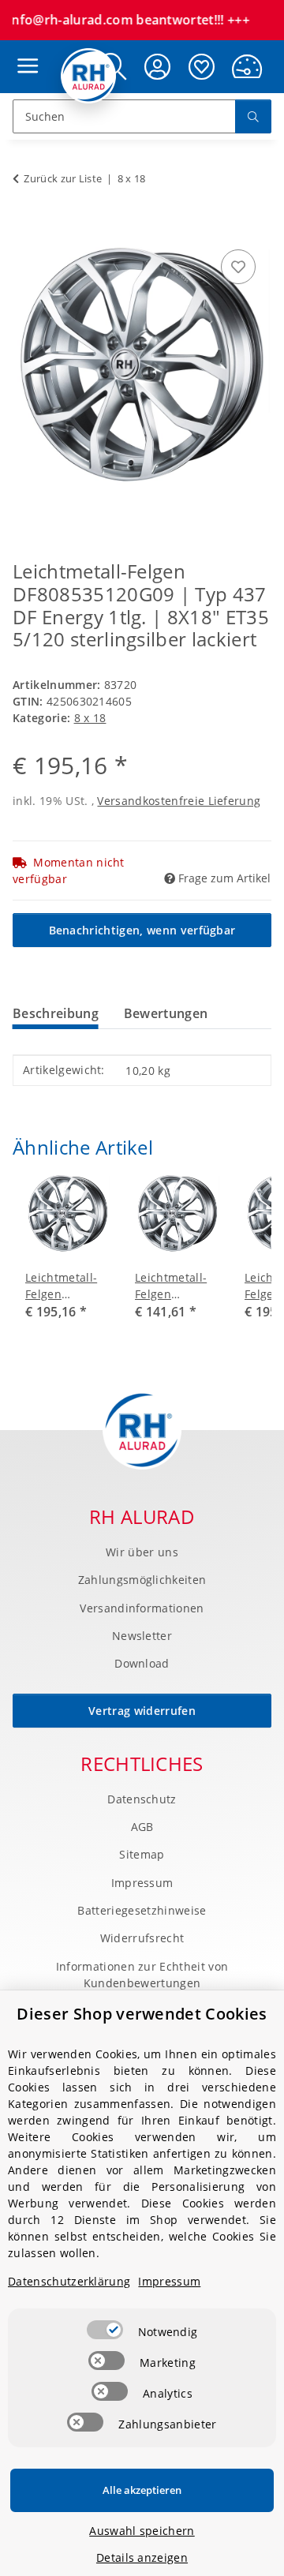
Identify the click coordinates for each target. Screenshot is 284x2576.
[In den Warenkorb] (25, 228)
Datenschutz (142, 1799)
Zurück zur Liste (63, 178)
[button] (158, 67)
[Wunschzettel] (202, 67)
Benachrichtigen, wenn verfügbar (142, 930)
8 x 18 (90, 718)
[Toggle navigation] (24, 51)
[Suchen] (253, 116)
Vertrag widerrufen (142, 1711)
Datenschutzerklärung (69, 2281)
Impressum (142, 1883)
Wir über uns (142, 1552)
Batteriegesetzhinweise (142, 1910)
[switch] (105, 2330)
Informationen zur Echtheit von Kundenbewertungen (142, 1975)
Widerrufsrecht (142, 1938)
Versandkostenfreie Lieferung (179, 801)
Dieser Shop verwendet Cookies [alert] (142, 2014)
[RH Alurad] (89, 76)
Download (142, 1663)
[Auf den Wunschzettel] (238, 267)
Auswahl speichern (142, 2531)
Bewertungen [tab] (166, 1013)
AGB (142, 1827)
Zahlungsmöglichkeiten (142, 1580)
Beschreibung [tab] (56, 1013)
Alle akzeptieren (142, 2490)
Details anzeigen (142, 2557)
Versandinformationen (142, 1608)
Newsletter (142, 1636)
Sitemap (142, 1854)
